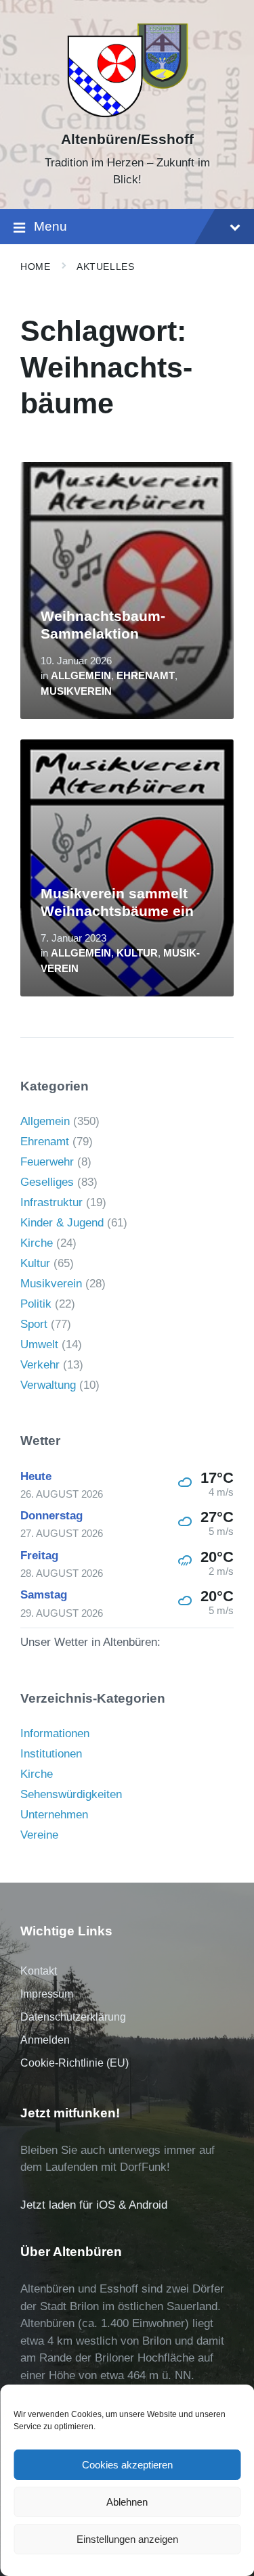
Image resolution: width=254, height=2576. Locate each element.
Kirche (37, 1243)
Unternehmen (54, 1815)
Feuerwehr (47, 1162)
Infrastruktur (51, 1202)
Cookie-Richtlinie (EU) (75, 2063)
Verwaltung (48, 1385)
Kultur (137, 953)
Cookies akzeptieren (127, 2465)
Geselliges (47, 1182)
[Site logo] (127, 116)
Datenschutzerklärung (73, 2017)
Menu (50, 226)
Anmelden (45, 2040)
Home (35, 267)
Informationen (55, 1733)
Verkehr (40, 1365)
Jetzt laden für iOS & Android (94, 2205)
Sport (34, 1324)
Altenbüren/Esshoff (127, 139)
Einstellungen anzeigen (127, 2539)
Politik (36, 1304)
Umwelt (39, 1344)
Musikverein (76, 691)
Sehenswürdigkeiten (71, 1794)
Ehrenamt (146, 676)
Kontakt (39, 1971)
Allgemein (81, 676)
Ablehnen (127, 2502)
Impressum (47, 1994)
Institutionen (51, 1754)
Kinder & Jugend (62, 1223)
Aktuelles (105, 267)
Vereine (39, 1835)
